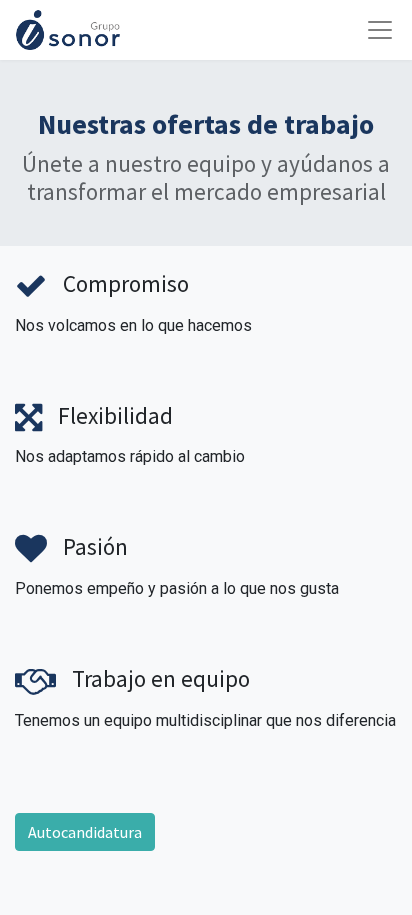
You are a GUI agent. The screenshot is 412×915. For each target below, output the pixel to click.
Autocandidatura (85, 832)
